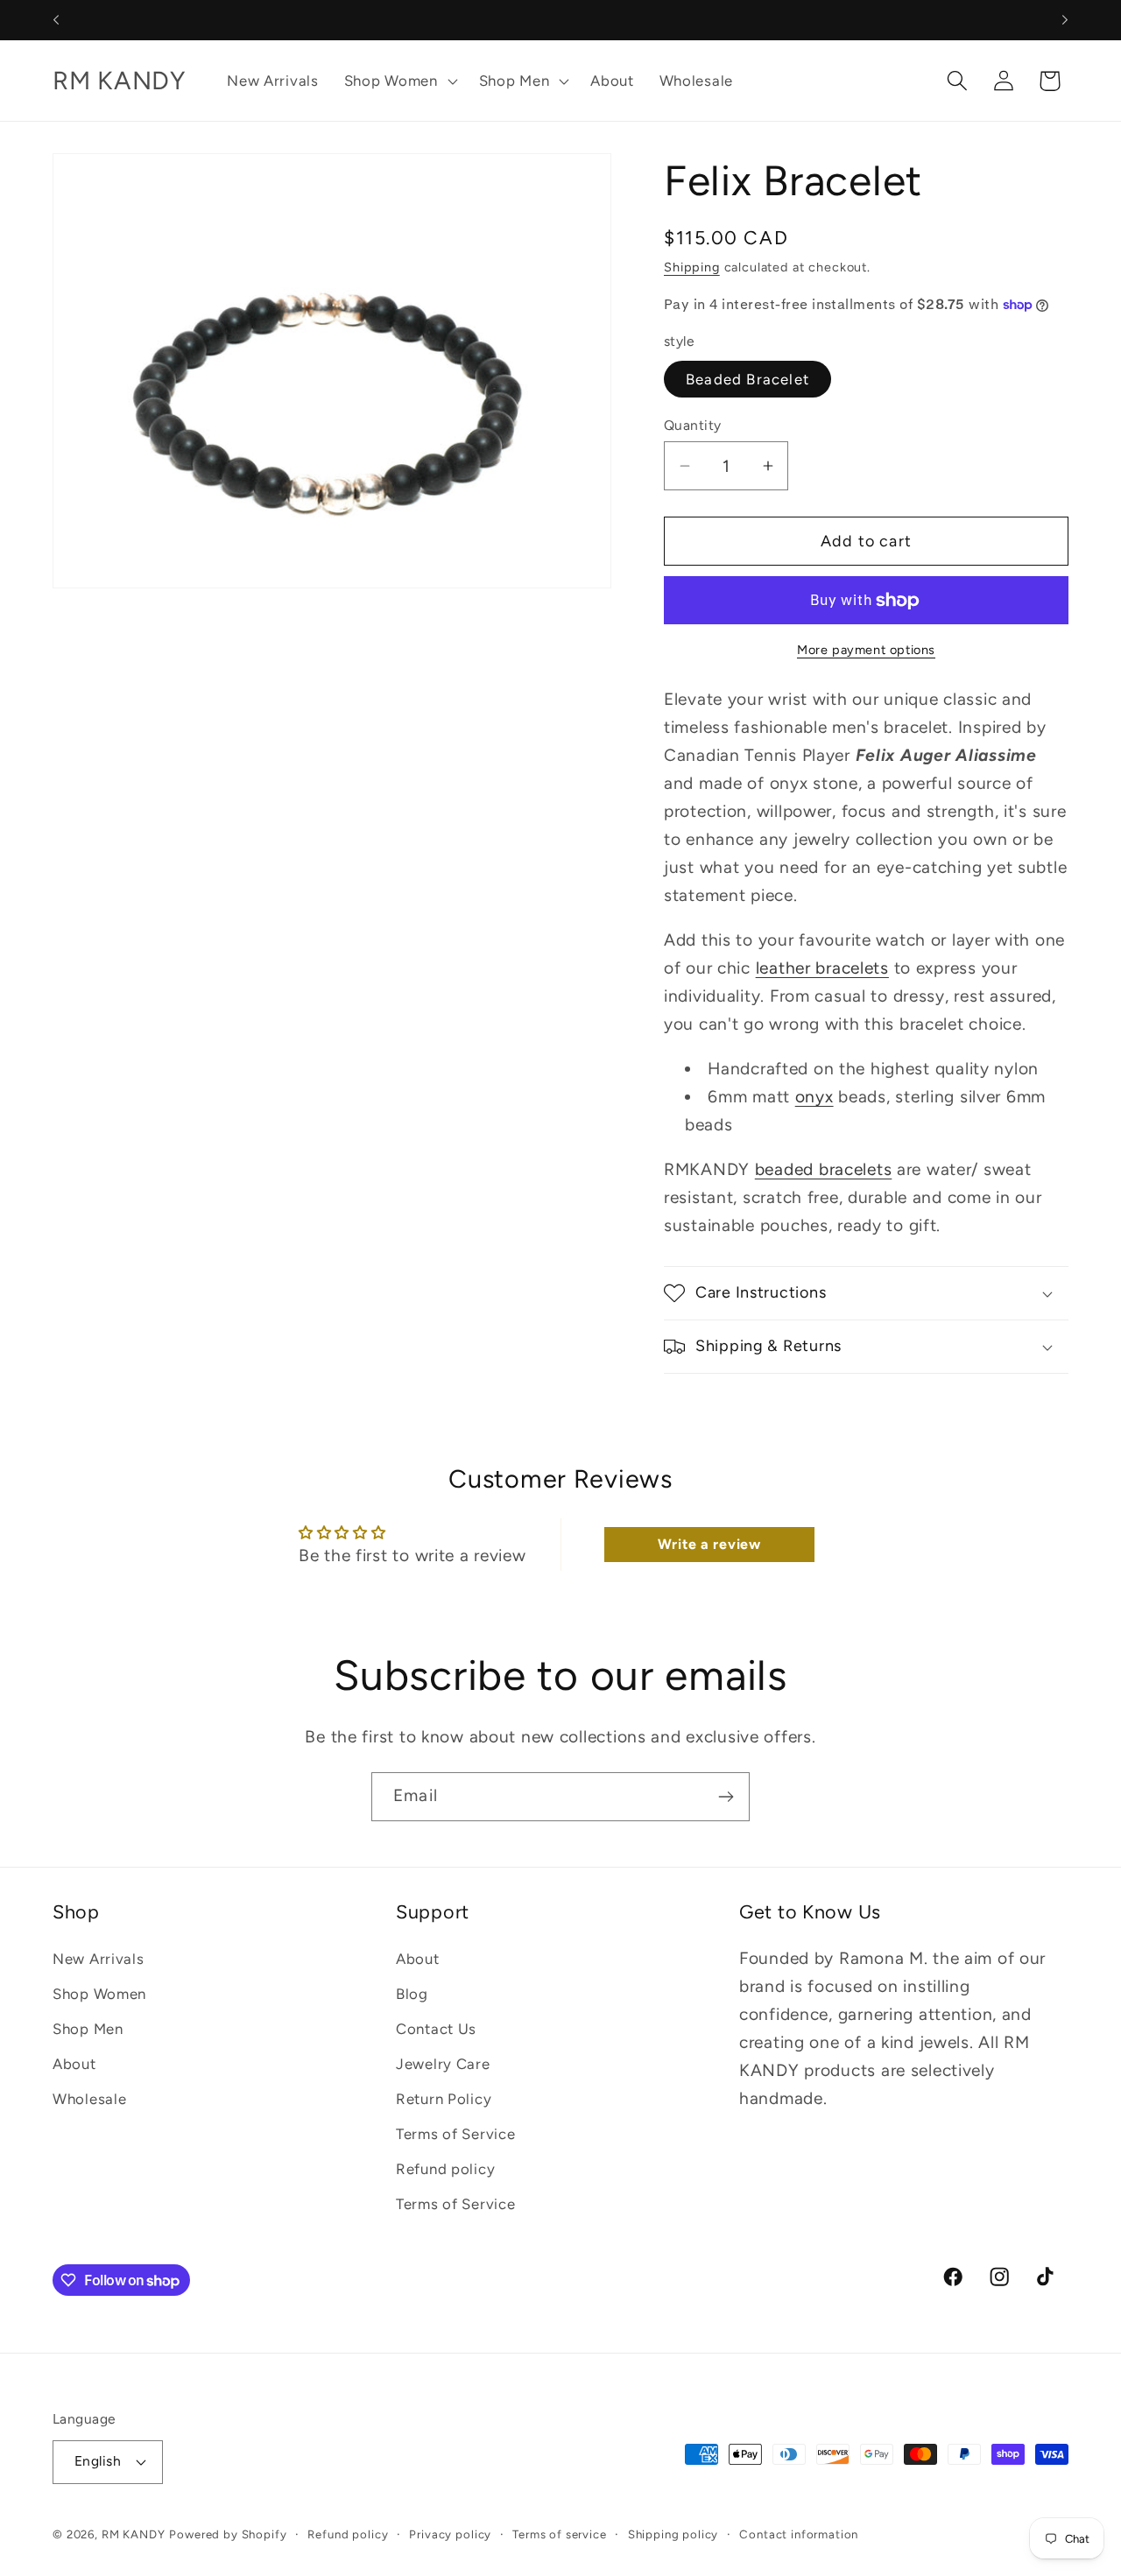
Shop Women (99, 1994)
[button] (398, 81)
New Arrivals (99, 1959)
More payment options (866, 650)
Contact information (799, 2534)
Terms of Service (456, 2134)
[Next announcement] (1065, 20)
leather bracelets (822, 968)
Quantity (693, 425)
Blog (412, 1994)
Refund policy (445, 2169)
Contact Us (436, 2029)
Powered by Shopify (228, 2534)
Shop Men (88, 2029)
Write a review (709, 1544)
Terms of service (559, 2534)
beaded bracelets (824, 1169)
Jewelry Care (443, 2064)
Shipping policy (673, 2534)
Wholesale (89, 2099)
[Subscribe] (726, 1797)
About (74, 2064)
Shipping (692, 267)
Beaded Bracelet (747, 379)
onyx (814, 1097)
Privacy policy (450, 2534)
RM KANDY (134, 2534)
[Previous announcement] (56, 20)
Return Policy (444, 2099)
